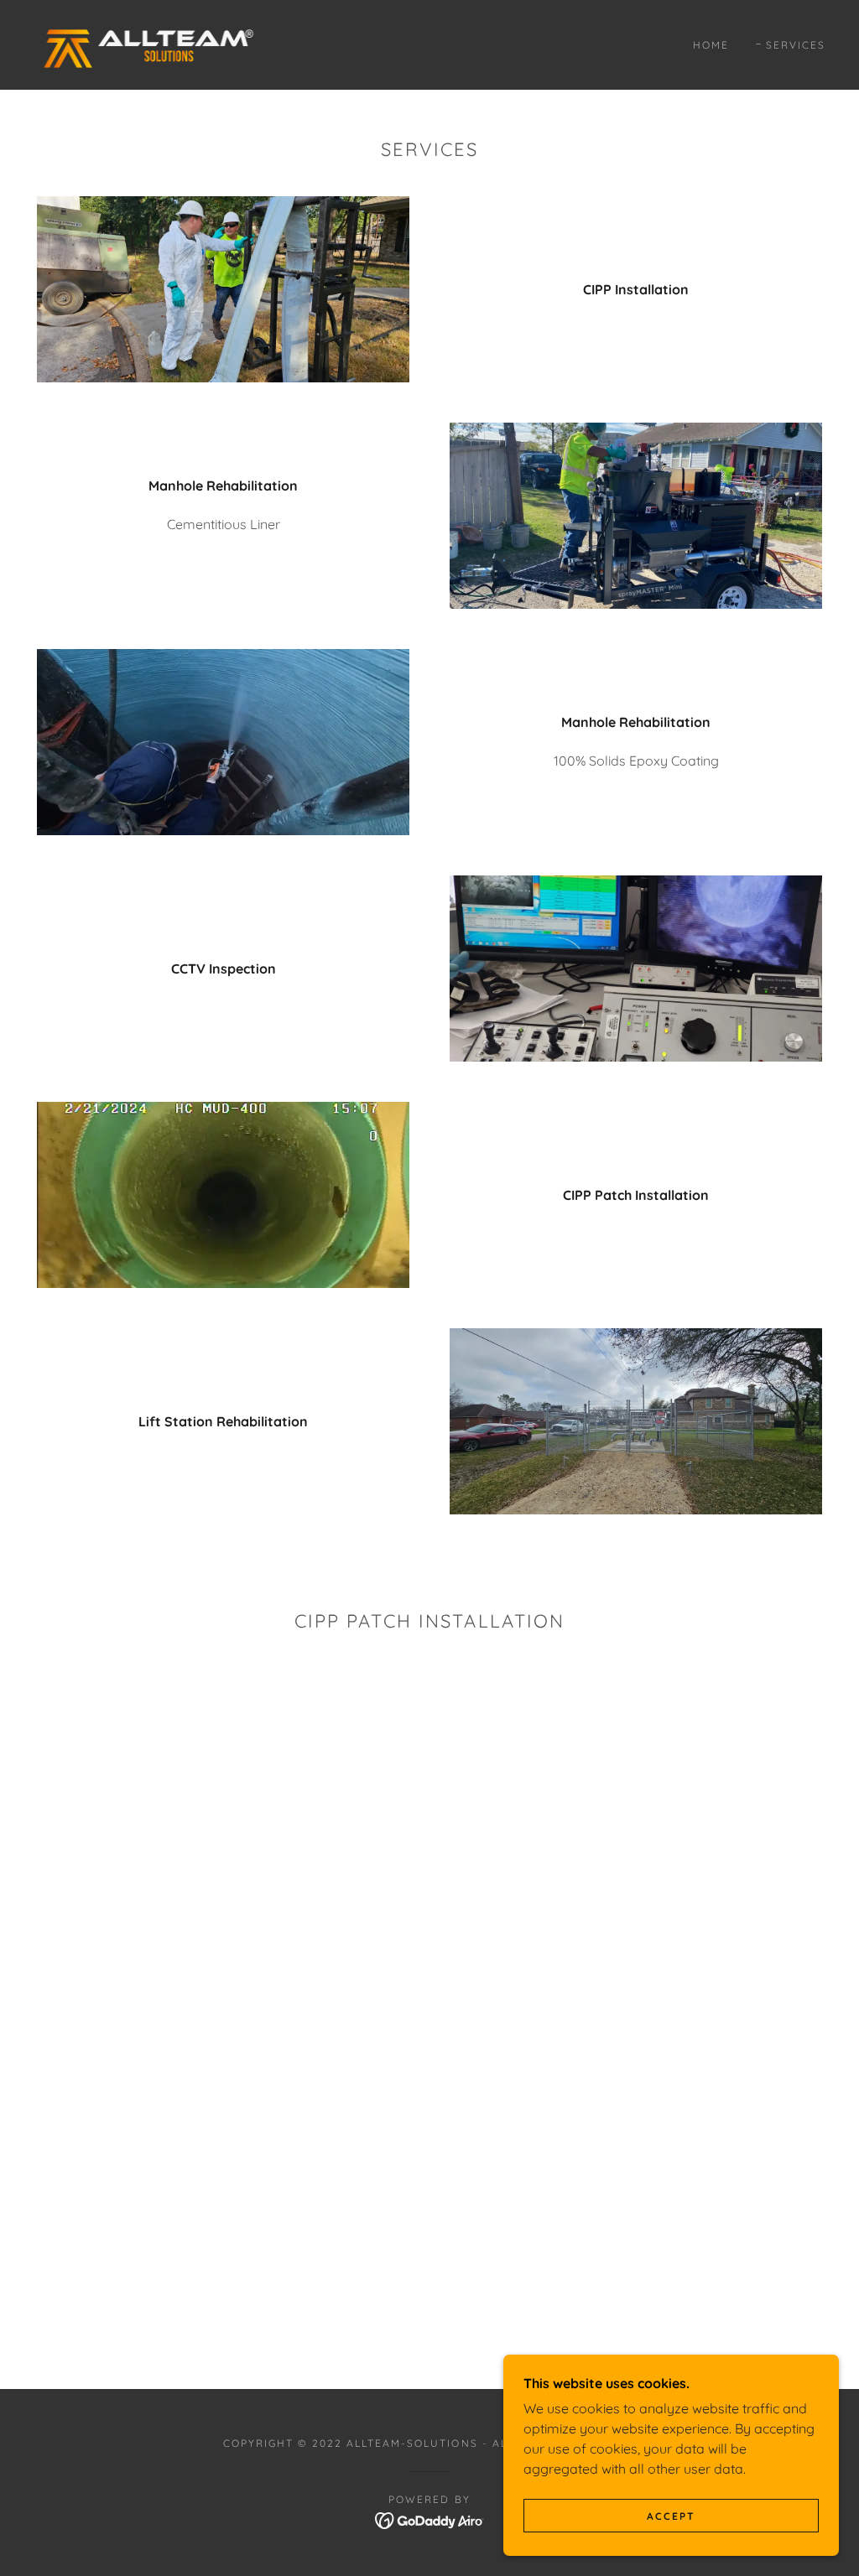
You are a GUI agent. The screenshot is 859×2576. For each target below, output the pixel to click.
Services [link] (796, 45)
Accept (671, 2516)
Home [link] (711, 45)
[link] (146, 44)
